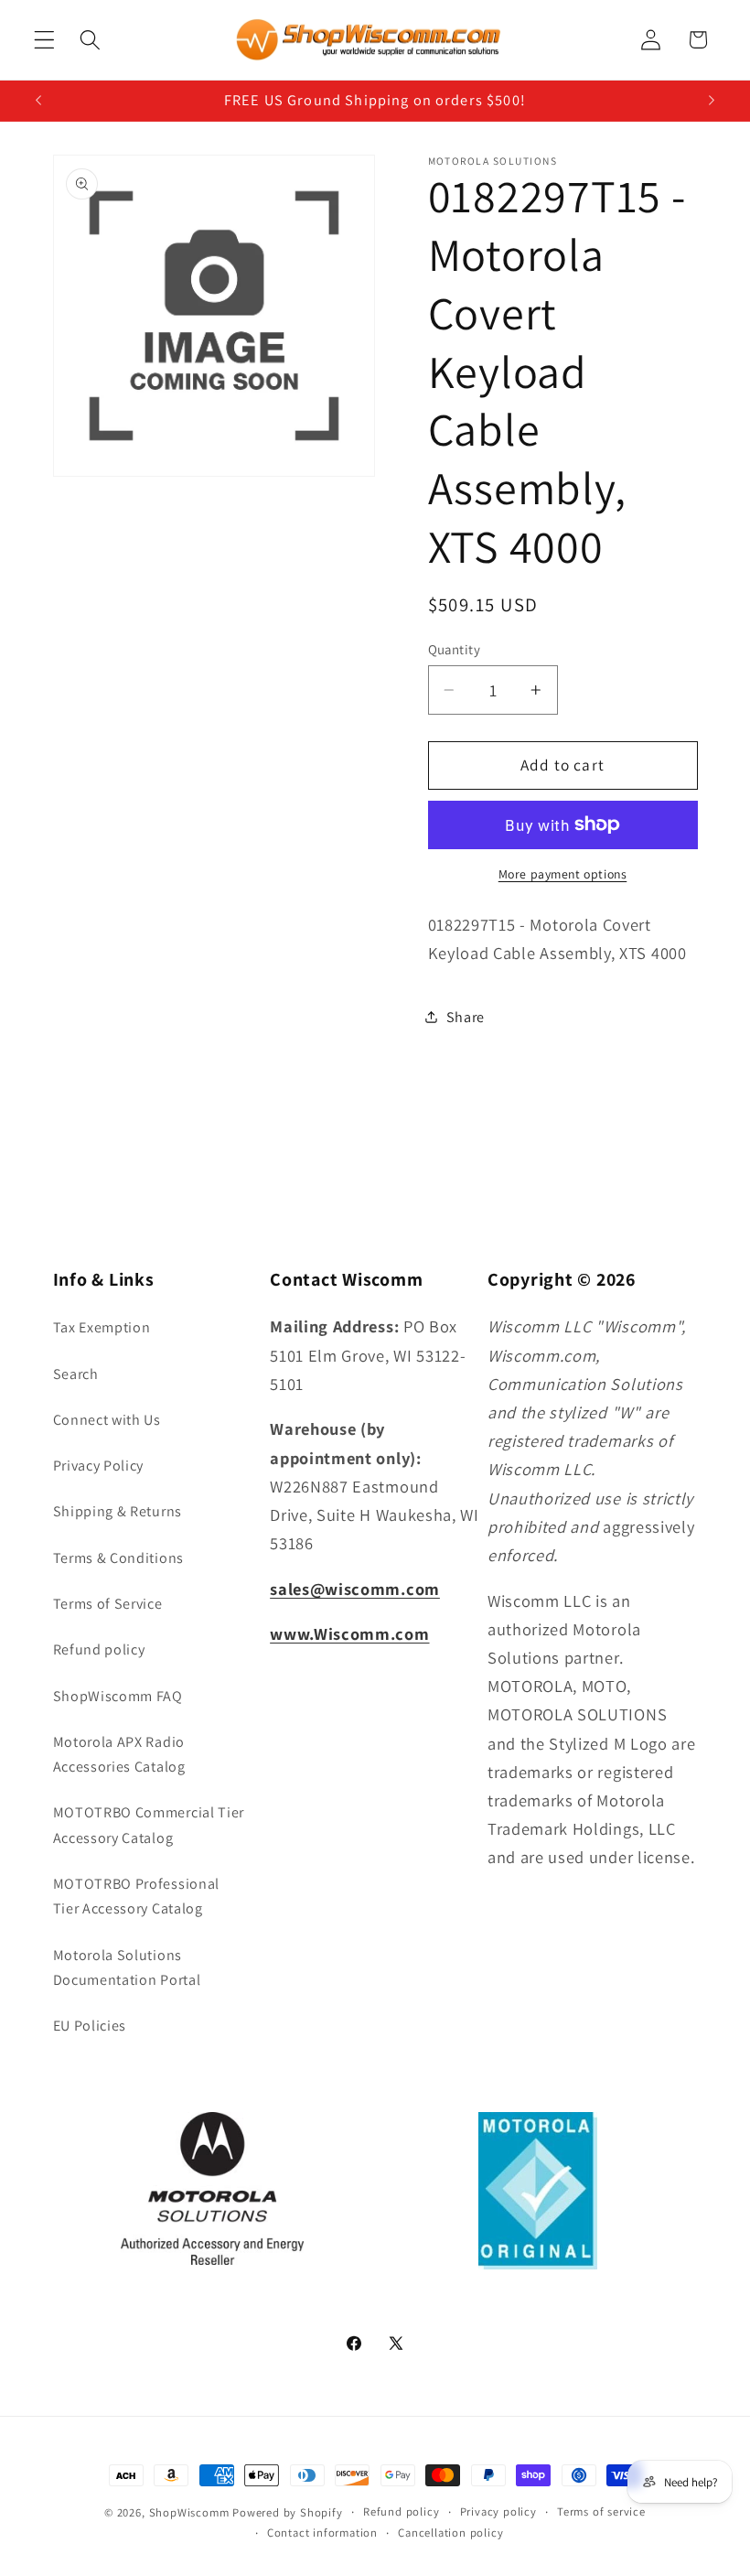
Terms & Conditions (118, 1558)
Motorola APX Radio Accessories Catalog (119, 1754)
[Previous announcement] (38, 101)
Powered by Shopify (288, 2512)
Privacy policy (498, 2511)
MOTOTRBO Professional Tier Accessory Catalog (137, 1896)
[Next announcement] (712, 101)
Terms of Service (108, 1604)
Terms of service (601, 2511)
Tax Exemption (102, 1327)
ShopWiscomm (189, 2512)
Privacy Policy (99, 1466)
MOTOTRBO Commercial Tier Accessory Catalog (149, 1825)
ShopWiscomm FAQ (118, 1696)
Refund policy (99, 1649)
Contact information (322, 2533)
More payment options (563, 874)
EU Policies (90, 2026)
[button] (44, 40)
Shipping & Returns (118, 1511)
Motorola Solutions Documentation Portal (127, 1967)
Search (76, 1374)
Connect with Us (107, 1420)
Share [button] (466, 1017)
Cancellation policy (450, 2533)
